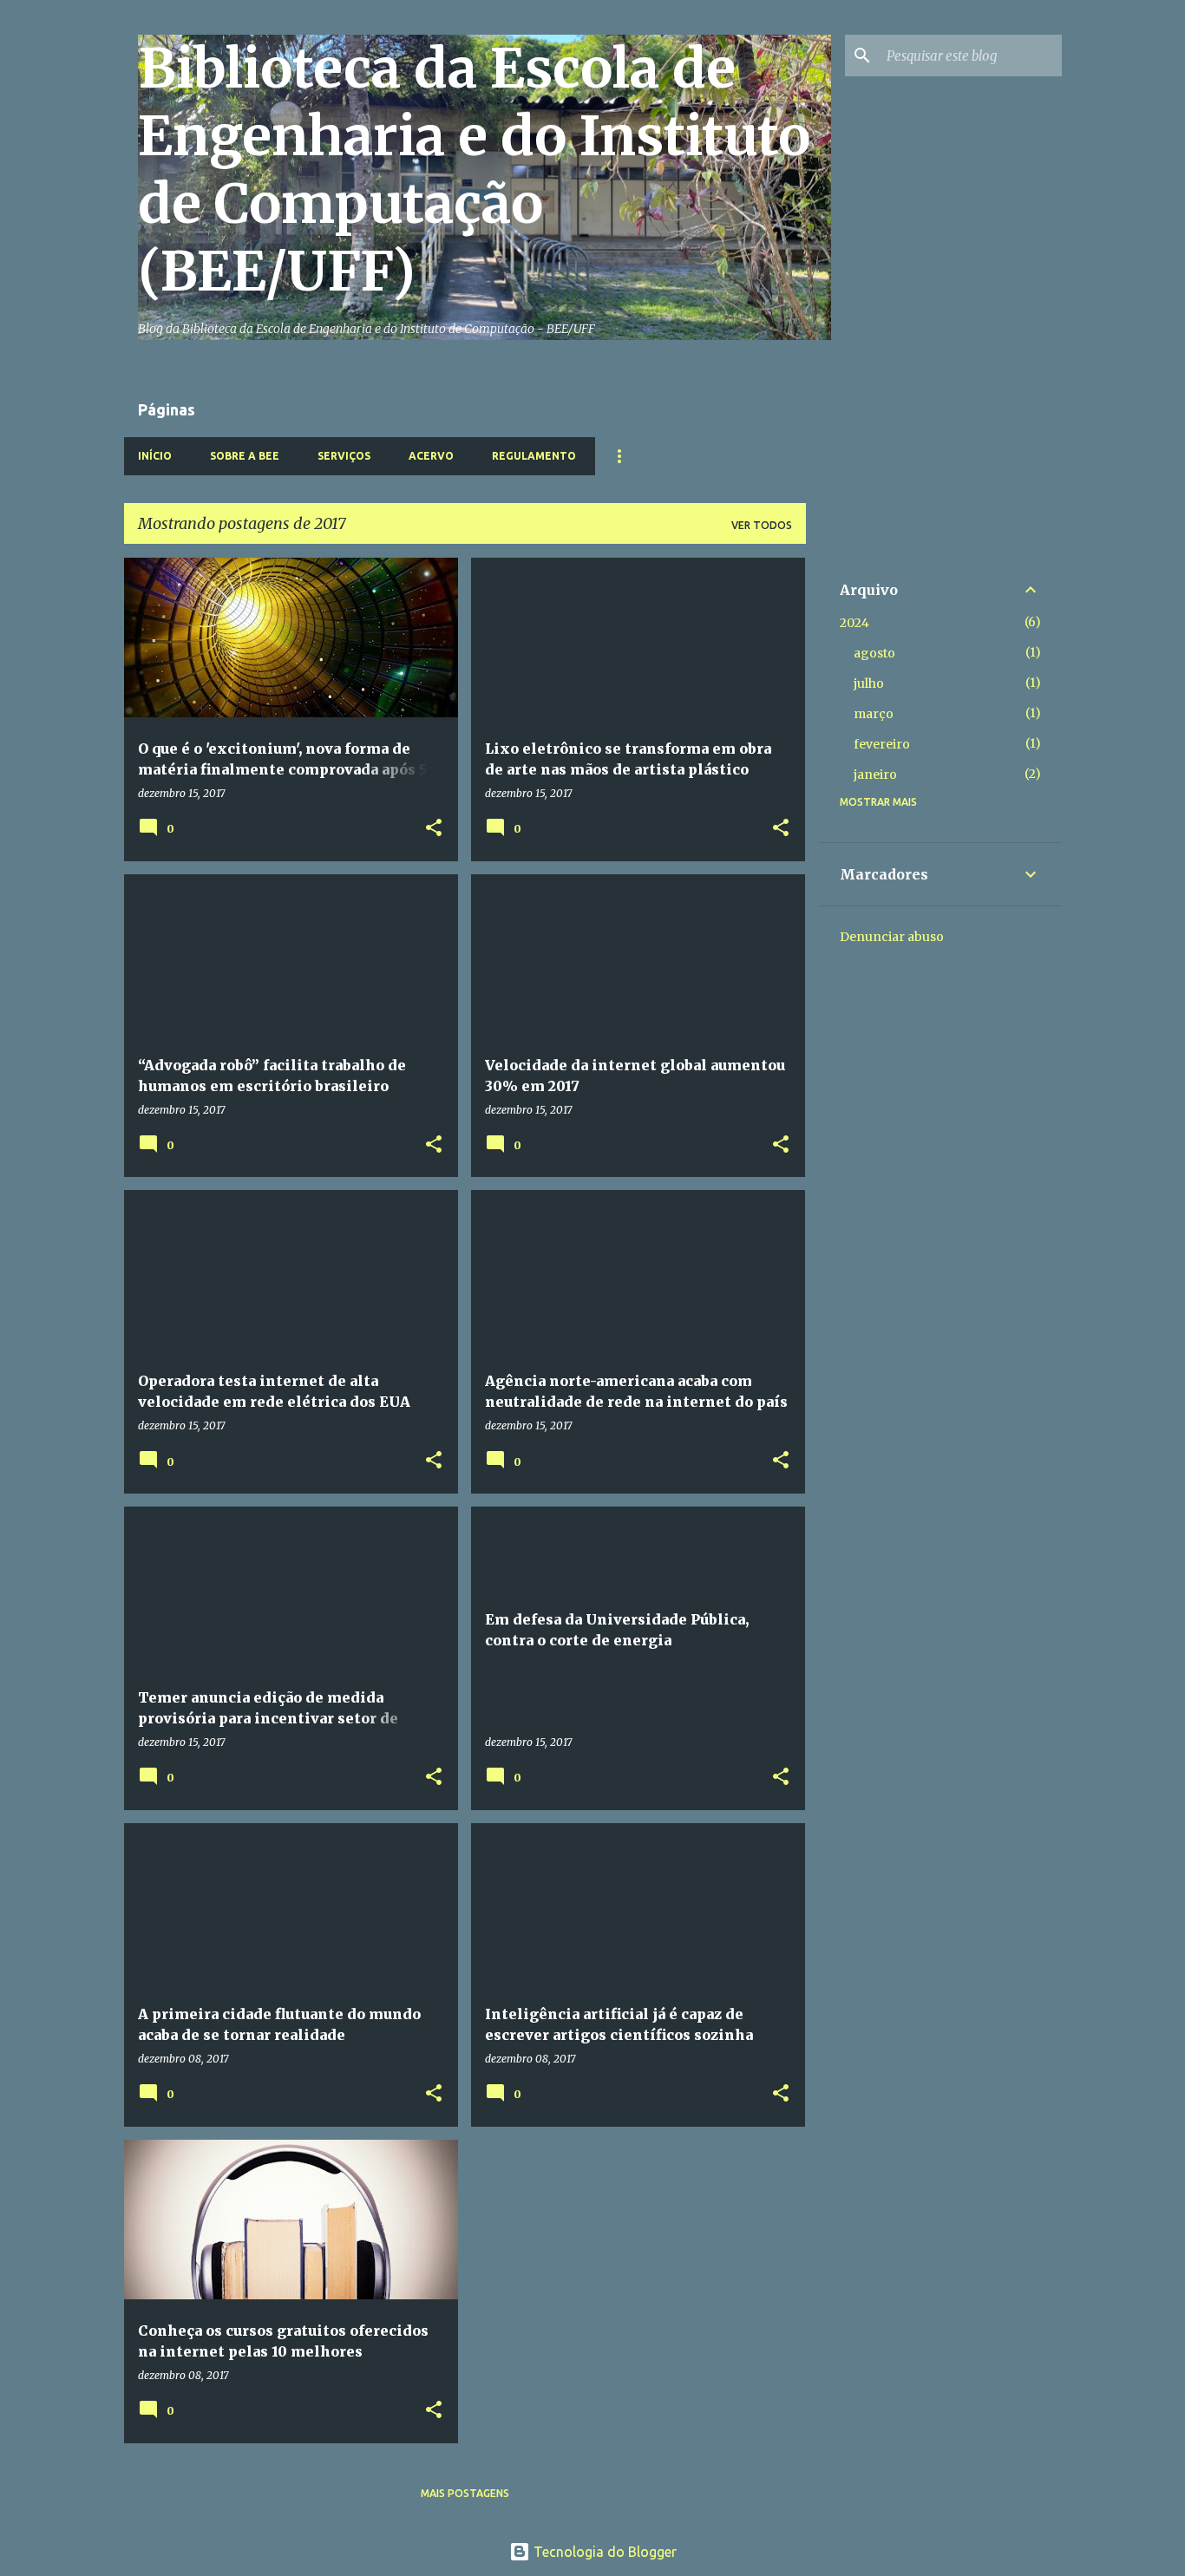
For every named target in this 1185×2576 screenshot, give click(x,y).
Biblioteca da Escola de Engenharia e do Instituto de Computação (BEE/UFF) (474, 170)
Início (155, 456)
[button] (434, 829)
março (874, 714)
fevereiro (882, 744)
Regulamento (534, 456)
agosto (874, 653)
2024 (854, 623)
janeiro (875, 775)
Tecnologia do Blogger (603, 2552)
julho (869, 683)
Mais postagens (465, 2493)
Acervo (431, 456)
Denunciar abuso (892, 937)
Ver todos (762, 525)
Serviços (344, 456)
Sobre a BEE (245, 456)
